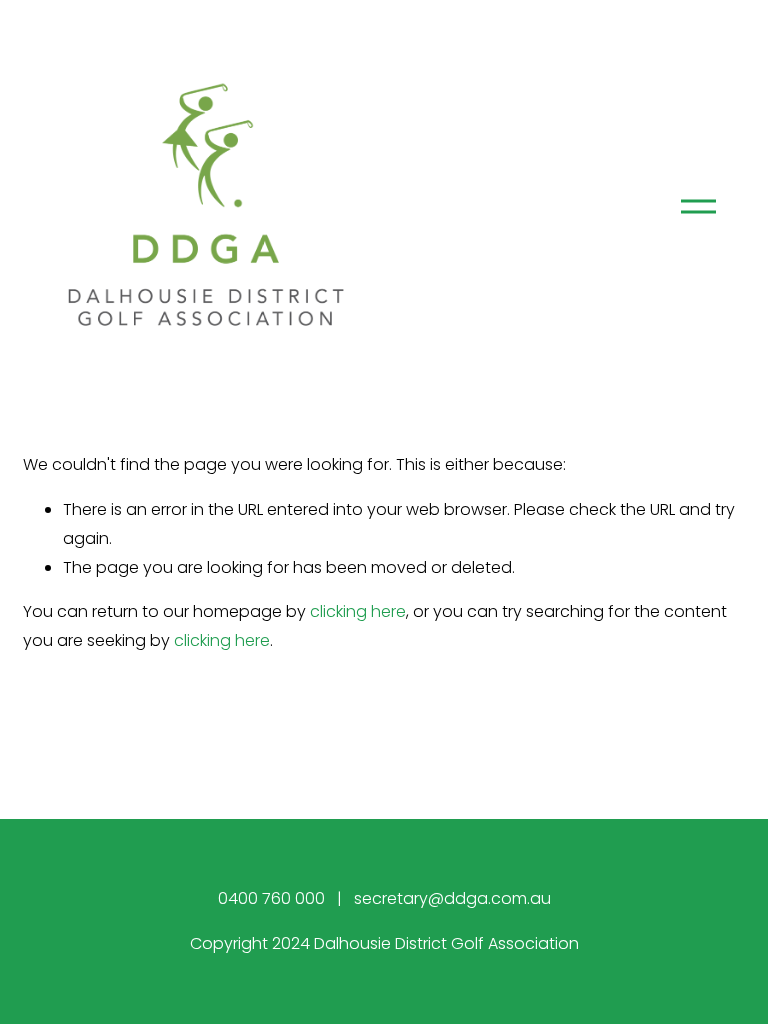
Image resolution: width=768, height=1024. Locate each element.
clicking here (358, 611)
